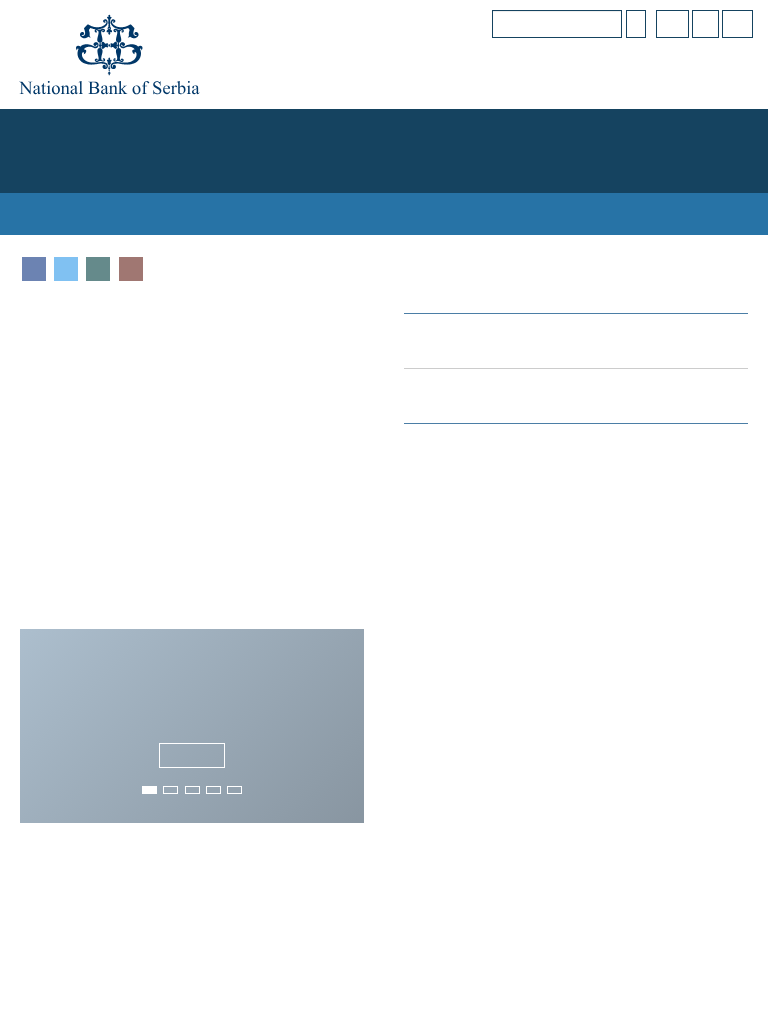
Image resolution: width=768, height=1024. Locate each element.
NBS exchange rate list (493, 353)
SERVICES (723, 170)
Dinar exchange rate (495, 298)
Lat (708, 23)
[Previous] (32, 691)
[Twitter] (66, 227)
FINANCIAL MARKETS (352, 128)
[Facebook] (34, 227)
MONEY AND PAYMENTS (669, 128)
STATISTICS (299, 170)
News (202, 893)
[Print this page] (131, 227)
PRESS (664, 170)
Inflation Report (676, 539)
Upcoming (566, 893)
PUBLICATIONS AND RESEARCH (440, 170)
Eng (738, 23)
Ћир (677, 23)
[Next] (352, 691)
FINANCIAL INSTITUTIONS (506, 128)
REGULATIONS (589, 170)
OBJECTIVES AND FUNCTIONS (188, 128)
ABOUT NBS (51, 128)
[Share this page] (98, 227)
